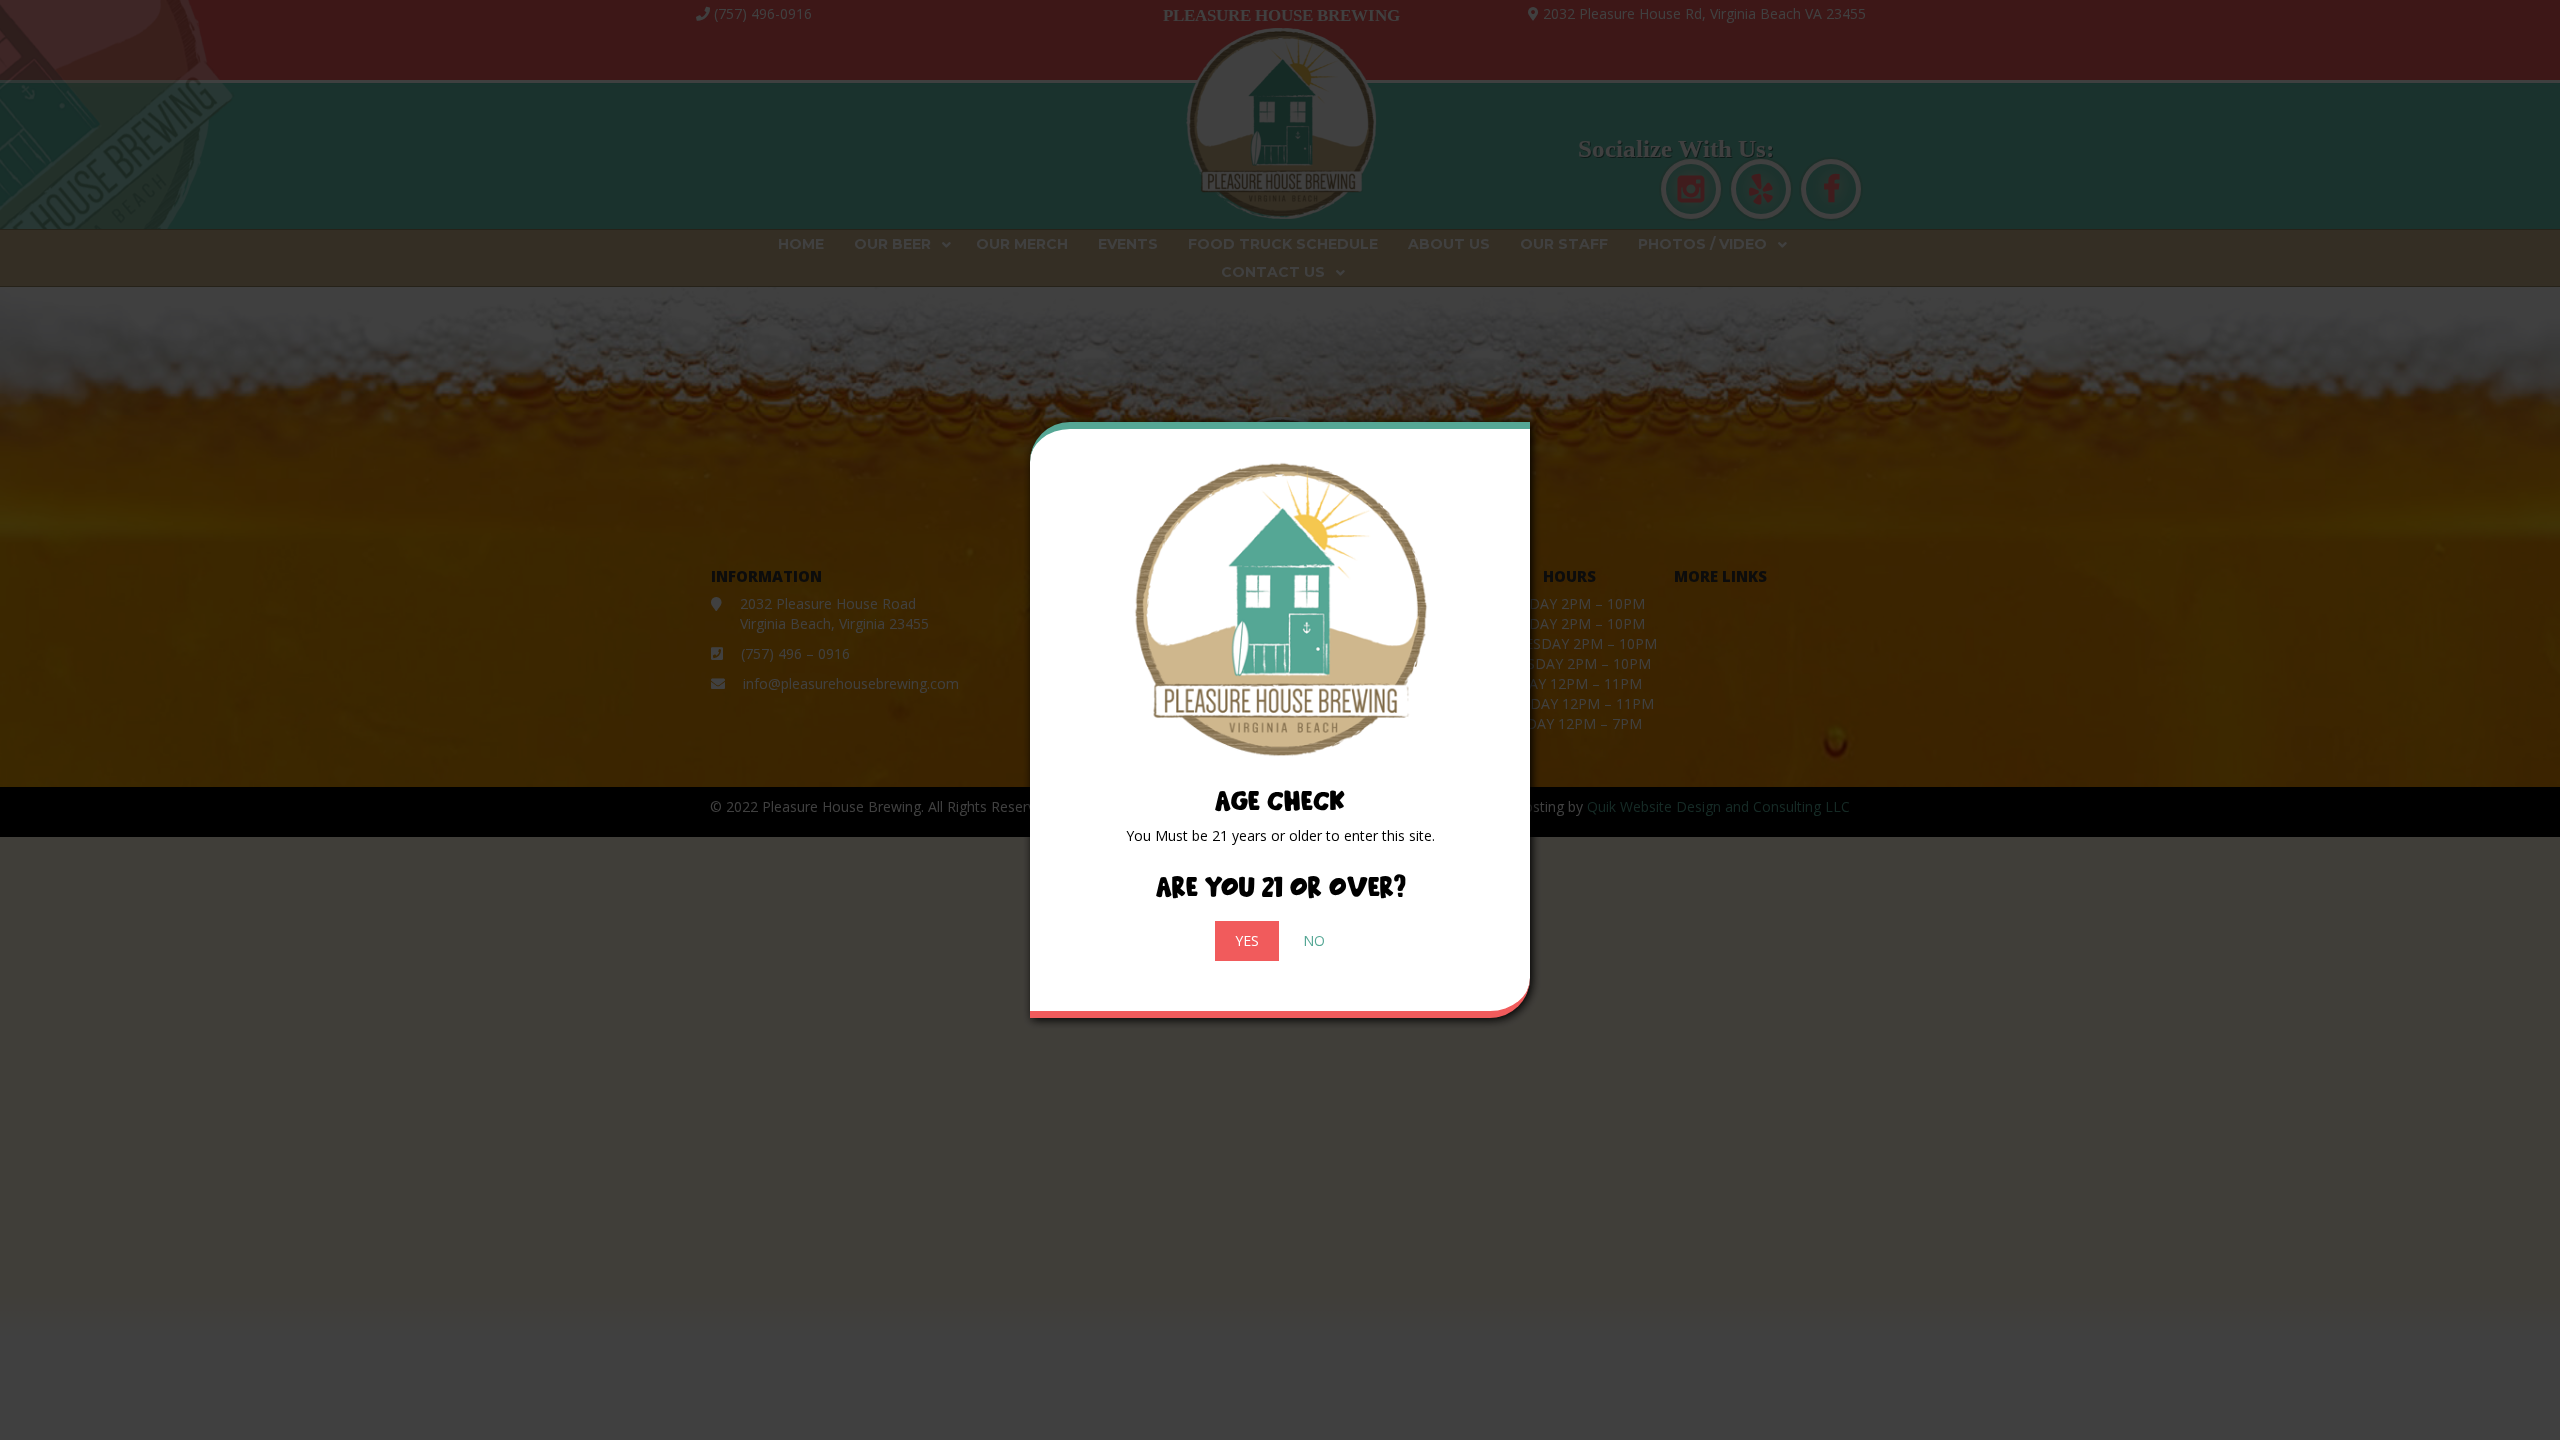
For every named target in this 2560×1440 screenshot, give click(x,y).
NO (1314, 940)
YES (1247, 940)
